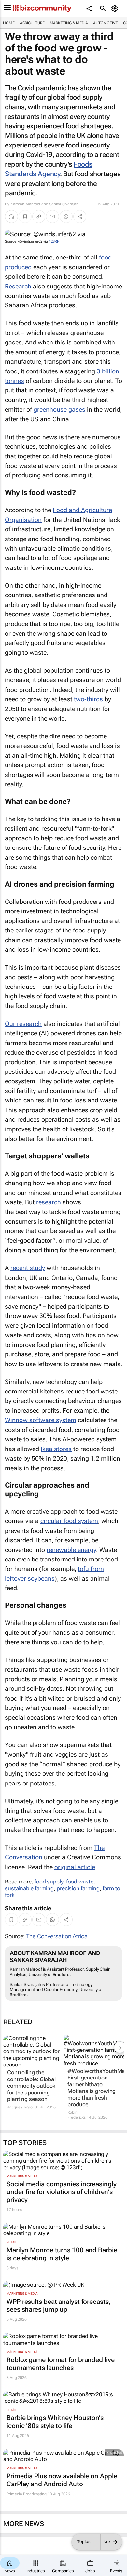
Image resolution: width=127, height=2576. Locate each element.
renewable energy (71, 1550)
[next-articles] (120, 2047)
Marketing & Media (69, 23)
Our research (23, 1024)
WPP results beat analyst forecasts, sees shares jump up (59, 2305)
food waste (80, 1882)
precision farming (78, 1888)
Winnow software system (41, 1420)
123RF (54, 241)
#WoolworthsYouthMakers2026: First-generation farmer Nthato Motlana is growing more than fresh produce (92, 2088)
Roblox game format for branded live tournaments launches (61, 2364)
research (49, 1202)
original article (75, 1867)
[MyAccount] (116, 8)
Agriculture (32, 23)
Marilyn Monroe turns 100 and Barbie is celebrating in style (62, 2254)
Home (9, 23)
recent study (28, 1268)
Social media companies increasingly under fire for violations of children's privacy (62, 2192)
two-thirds (88, 699)
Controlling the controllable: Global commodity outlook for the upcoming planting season (31, 2086)
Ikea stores (56, 1449)
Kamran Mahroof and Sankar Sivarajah (45, 204)
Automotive (106, 23)
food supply (49, 1882)
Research (18, 286)
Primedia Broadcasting (27, 2494)
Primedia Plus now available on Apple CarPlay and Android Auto (62, 2480)
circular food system (69, 1521)
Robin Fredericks (77, 2115)
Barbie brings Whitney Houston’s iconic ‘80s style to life (55, 2422)
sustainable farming (29, 1888)
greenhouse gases (59, 409)
